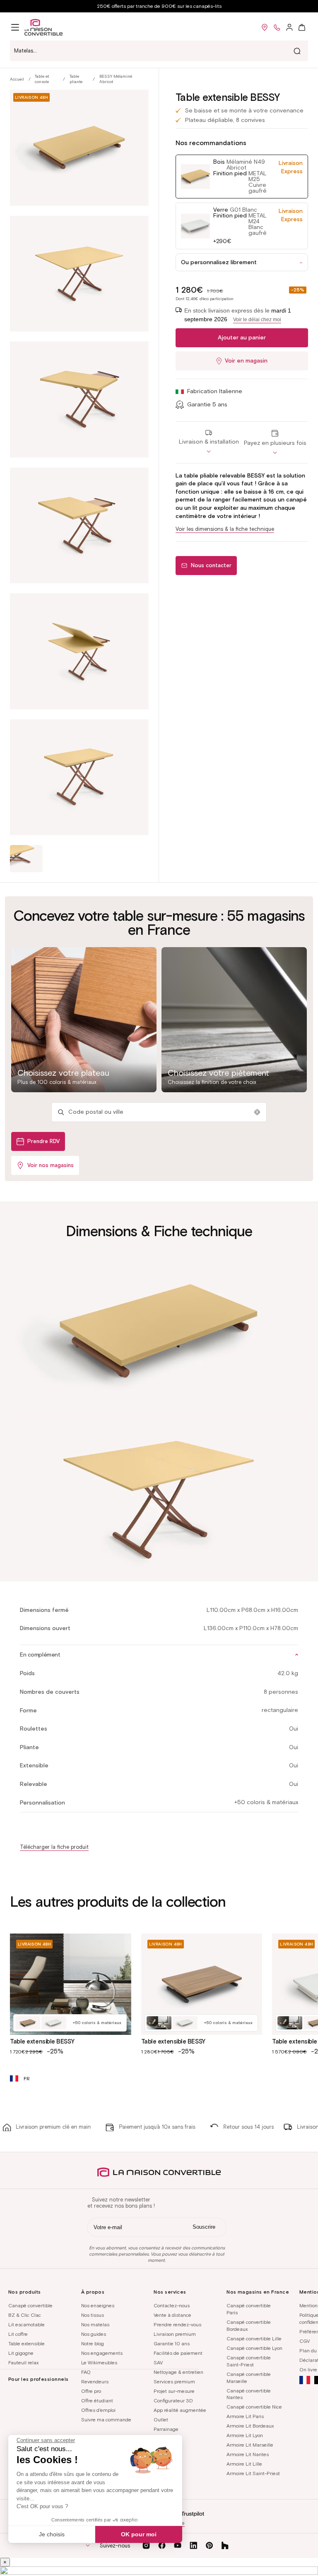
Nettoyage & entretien (178, 2372)
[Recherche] (297, 51)
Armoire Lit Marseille (250, 2445)
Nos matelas (95, 2324)
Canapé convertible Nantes (249, 2394)
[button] (15, 27)
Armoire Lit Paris (245, 2416)
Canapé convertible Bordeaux (249, 2325)
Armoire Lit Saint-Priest (253, 2473)
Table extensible (26, 2343)
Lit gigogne (21, 2353)
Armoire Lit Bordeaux (250, 2426)
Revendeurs (95, 2381)
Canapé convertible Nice (254, 2407)
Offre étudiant (97, 2401)
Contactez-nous (172, 2305)
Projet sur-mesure (174, 2391)
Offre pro (91, 2391)
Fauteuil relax (23, 2362)
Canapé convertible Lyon (254, 2348)
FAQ (86, 2372)
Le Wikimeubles (99, 2362)
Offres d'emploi (98, 2410)
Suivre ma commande (106, 2420)
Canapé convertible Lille (254, 2338)
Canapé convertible (30, 2305)
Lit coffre (18, 2334)
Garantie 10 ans (172, 2343)
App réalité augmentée (180, 2410)
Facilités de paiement (178, 2353)
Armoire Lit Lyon (245, 2435)
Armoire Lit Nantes (248, 2454)
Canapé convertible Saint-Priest (249, 2361)
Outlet (161, 2420)
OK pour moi (139, 2534)
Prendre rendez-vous (177, 2324)
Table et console (42, 79)
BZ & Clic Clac (25, 2315)
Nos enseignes (98, 2305)
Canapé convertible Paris (249, 2309)
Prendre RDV (43, 1141)
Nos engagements (102, 2353)
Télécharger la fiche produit (54, 1847)
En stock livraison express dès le (238, 315)
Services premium (174, 2381)
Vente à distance (172, 2315)
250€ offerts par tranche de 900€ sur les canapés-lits (159, 6)
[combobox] (159, 51)
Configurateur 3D (173, 2401)
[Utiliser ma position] (257, 1112)
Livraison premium (175, 2334)
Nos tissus (93, 2315)
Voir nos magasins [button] (51, 1165)
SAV (158, 2362)
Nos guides (94, 2334)
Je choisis (52, 2534)
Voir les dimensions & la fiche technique (225, 529)
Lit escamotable (26, 2324)
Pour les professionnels (39, 2379)
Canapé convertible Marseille (249, 2378)
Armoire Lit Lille (244, 2464)
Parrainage (166, 2429)
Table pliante (76, 79)
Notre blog (93, 2343)
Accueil (17, 79)
